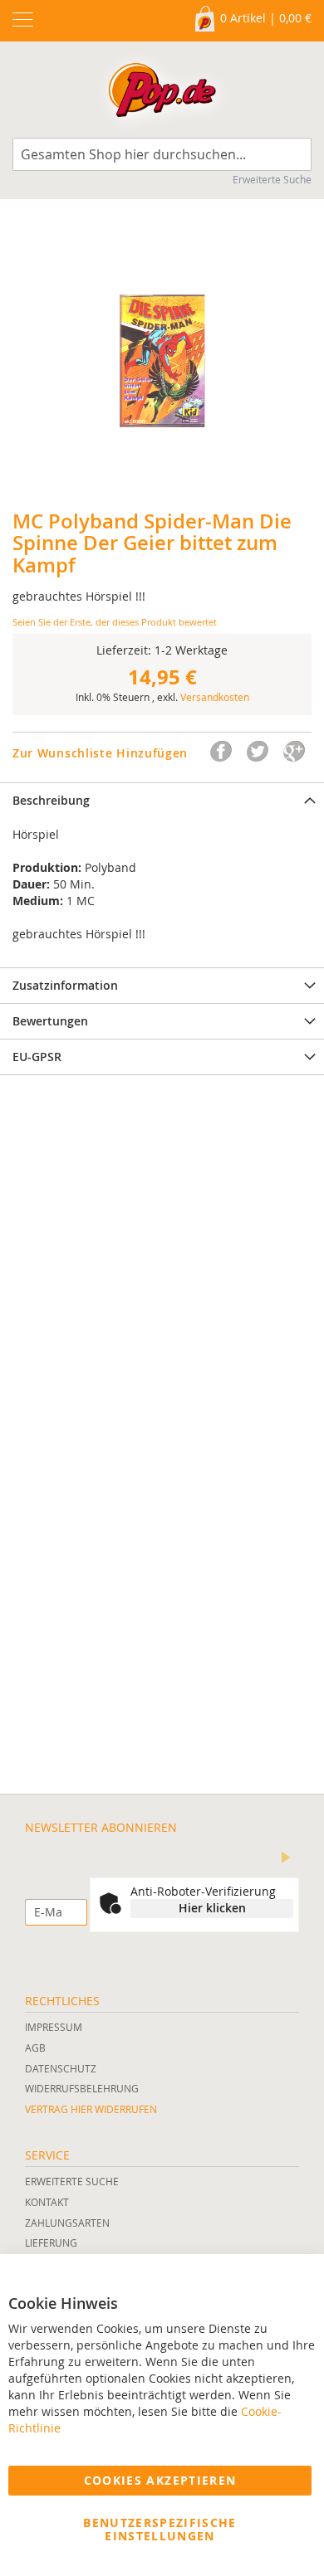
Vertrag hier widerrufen (91, 2109)
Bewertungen (50, 1021)
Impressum (54, 2027)
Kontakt (47, 2202)
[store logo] (162, 94)
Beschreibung (51, 800)
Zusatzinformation (65, 985)
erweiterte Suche (72, 2181)
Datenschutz (61, 2068)
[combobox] (162, 154)
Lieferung (51, 2242)
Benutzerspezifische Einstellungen (160, 2529)
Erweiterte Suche (272, 179)
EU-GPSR (37, 1057)
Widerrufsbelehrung (82, 2088)
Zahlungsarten (67, 2223)
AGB (35, 2048)
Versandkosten (215, 697)
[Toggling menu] (23, 19)
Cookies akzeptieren (160, 2480)
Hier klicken (212, 1908)
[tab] (162, 800)
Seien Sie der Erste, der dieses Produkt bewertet (115, 622)
